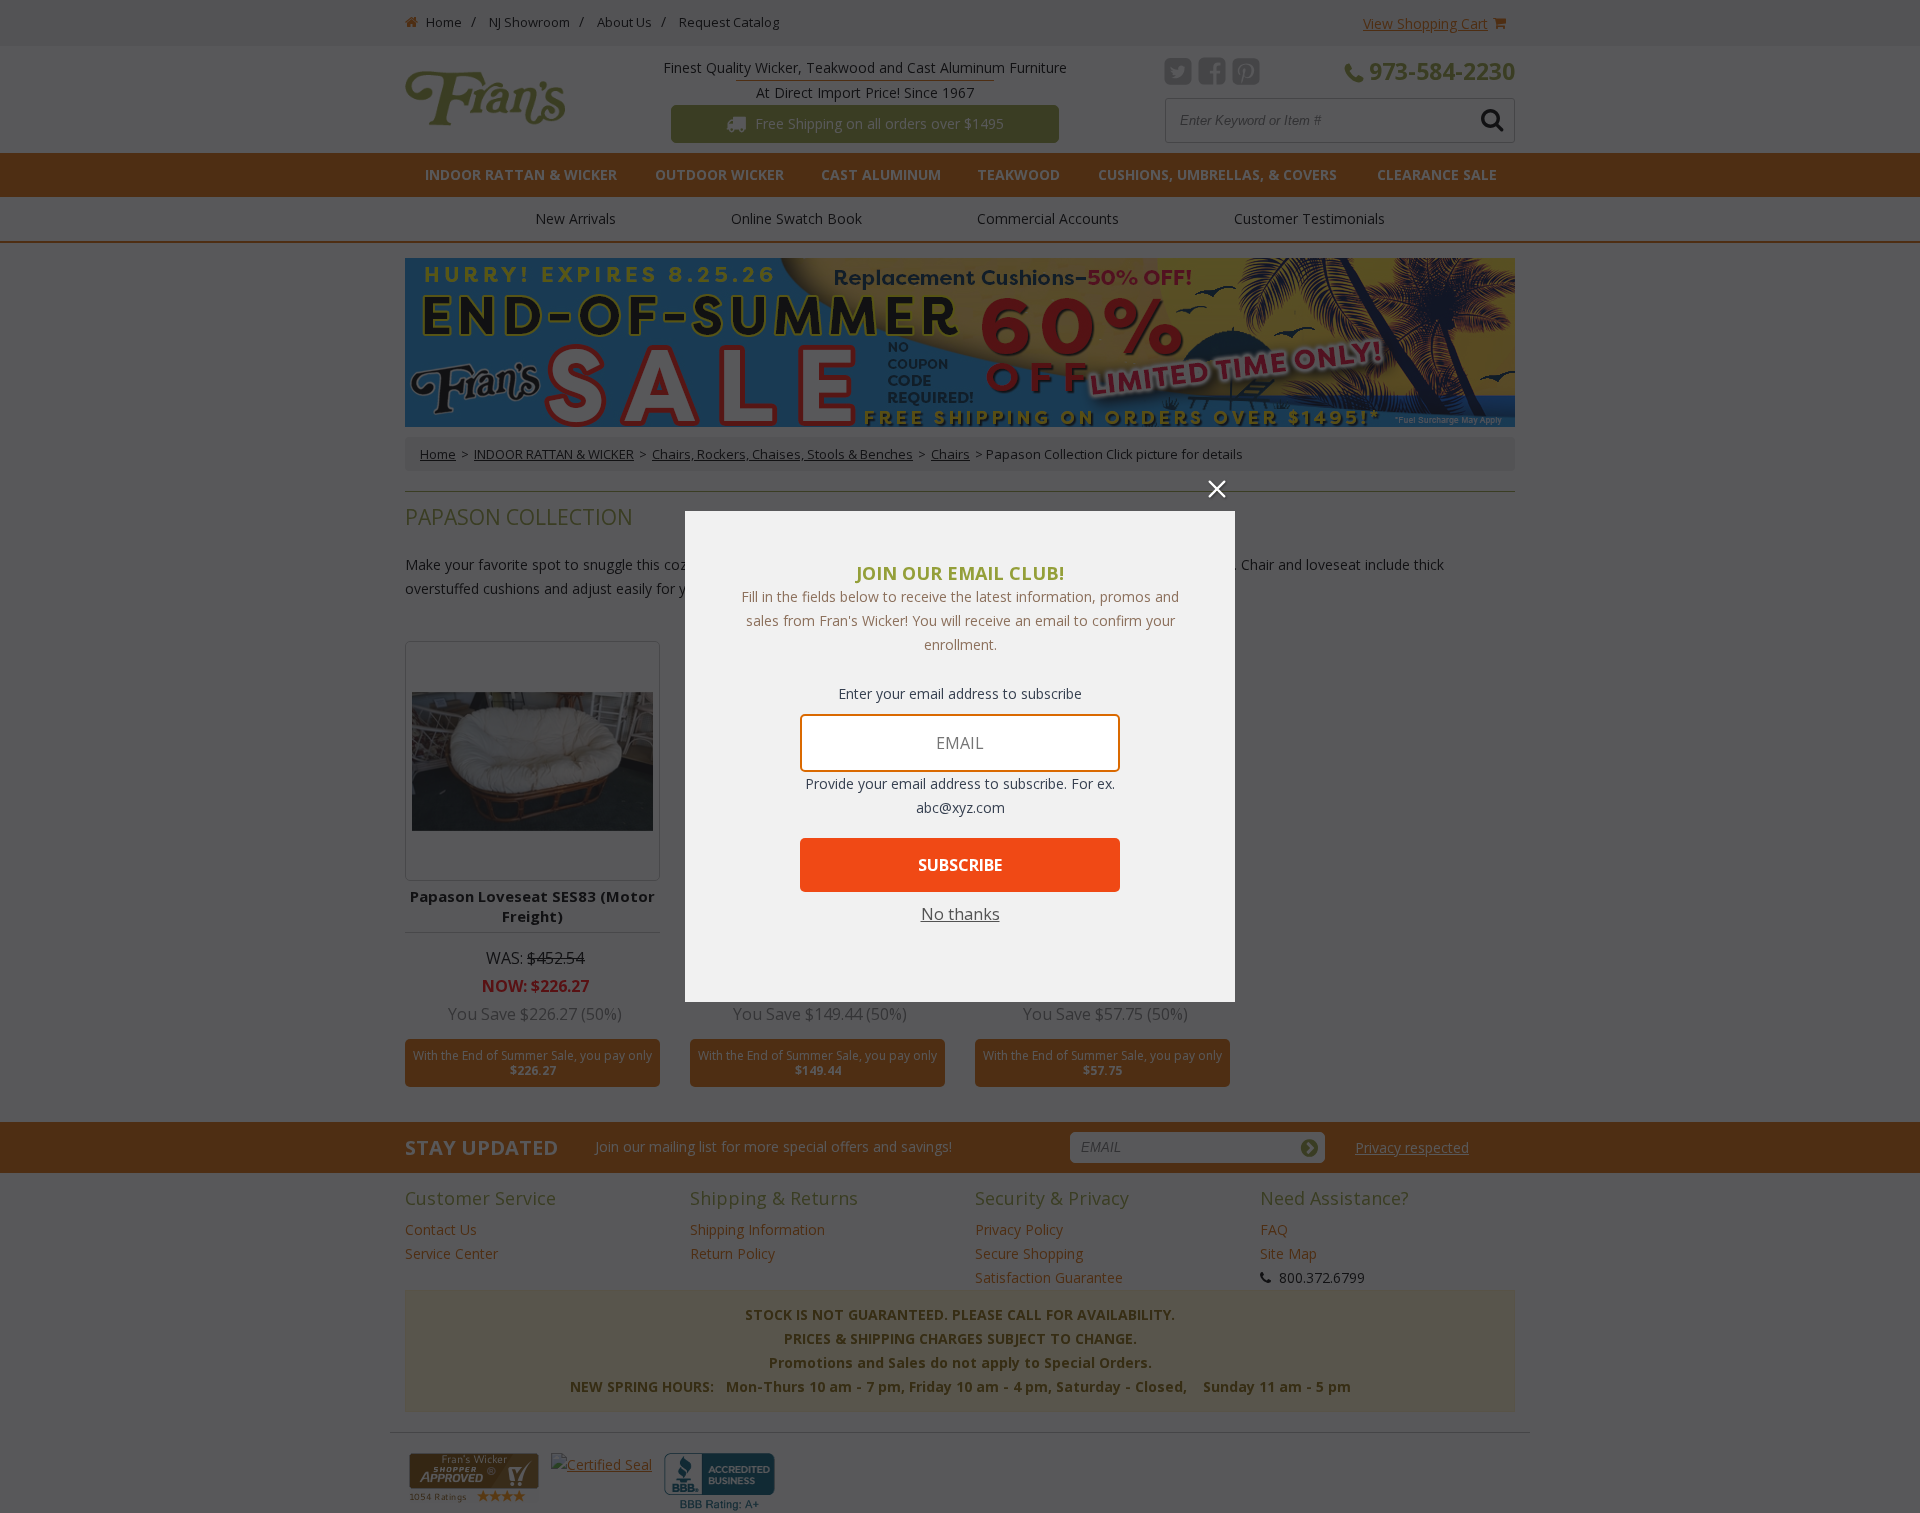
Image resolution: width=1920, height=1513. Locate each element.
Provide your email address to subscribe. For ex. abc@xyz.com (960, 795)
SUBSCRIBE (960, 865)
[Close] (1217, 489)
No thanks (960, 914)
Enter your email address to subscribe (960, 693)
